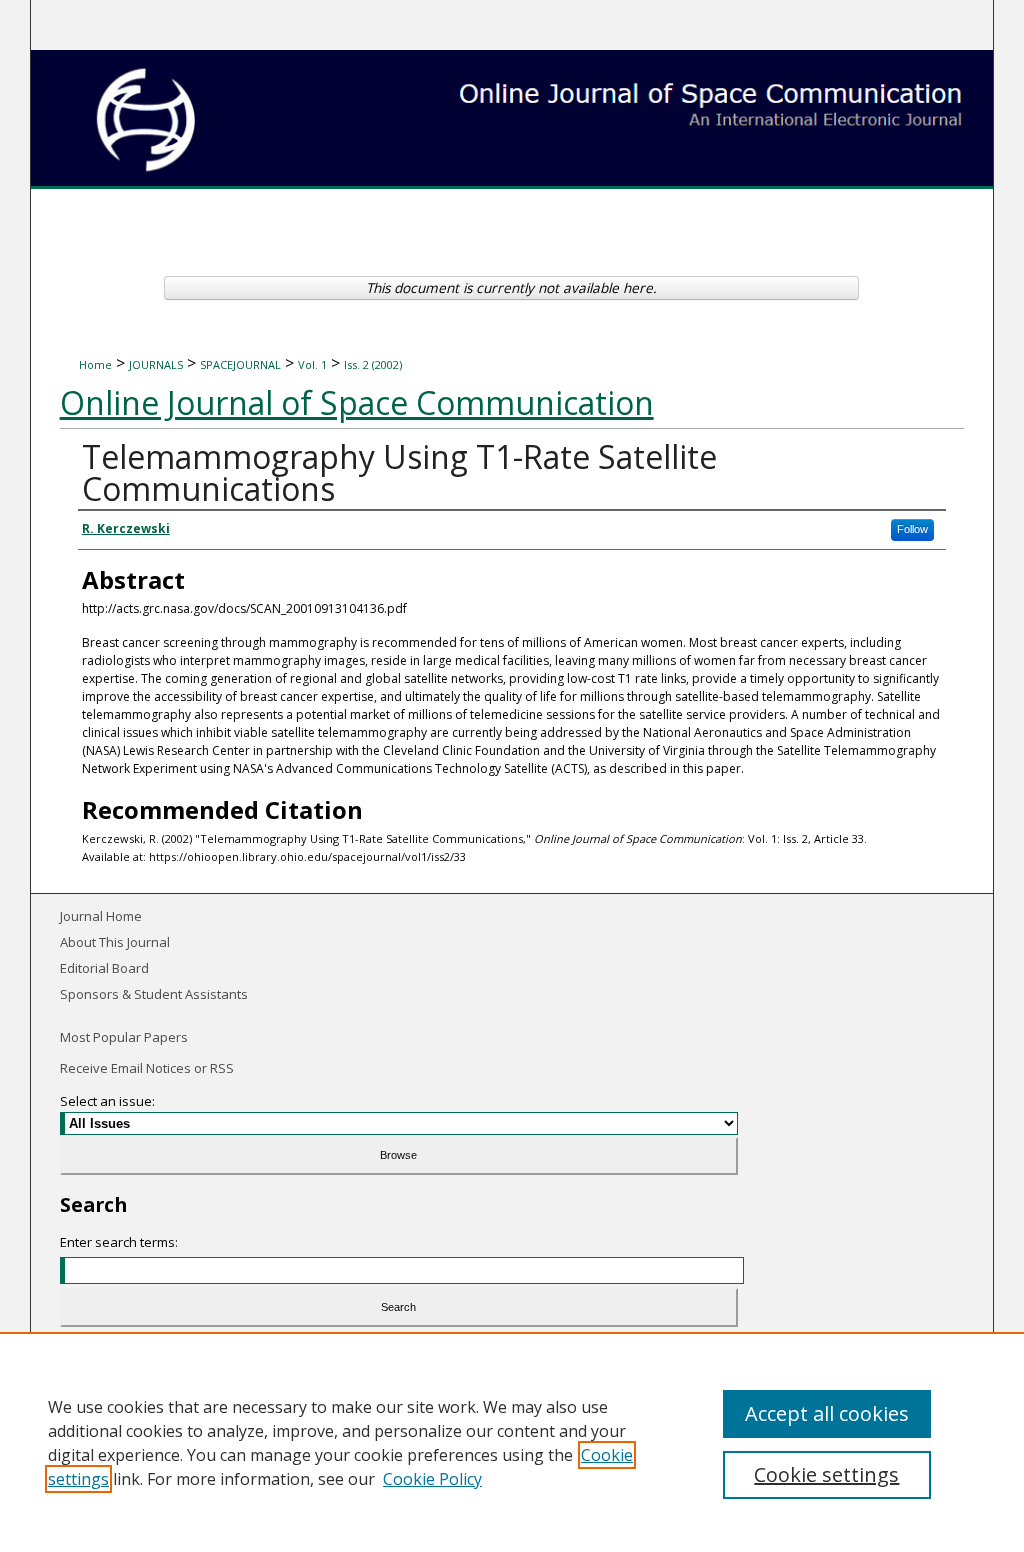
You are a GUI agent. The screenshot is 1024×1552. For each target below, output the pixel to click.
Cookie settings (826, 1474)
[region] (512, 1442)
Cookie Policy (432, 1479)
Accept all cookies (827, 1413)
